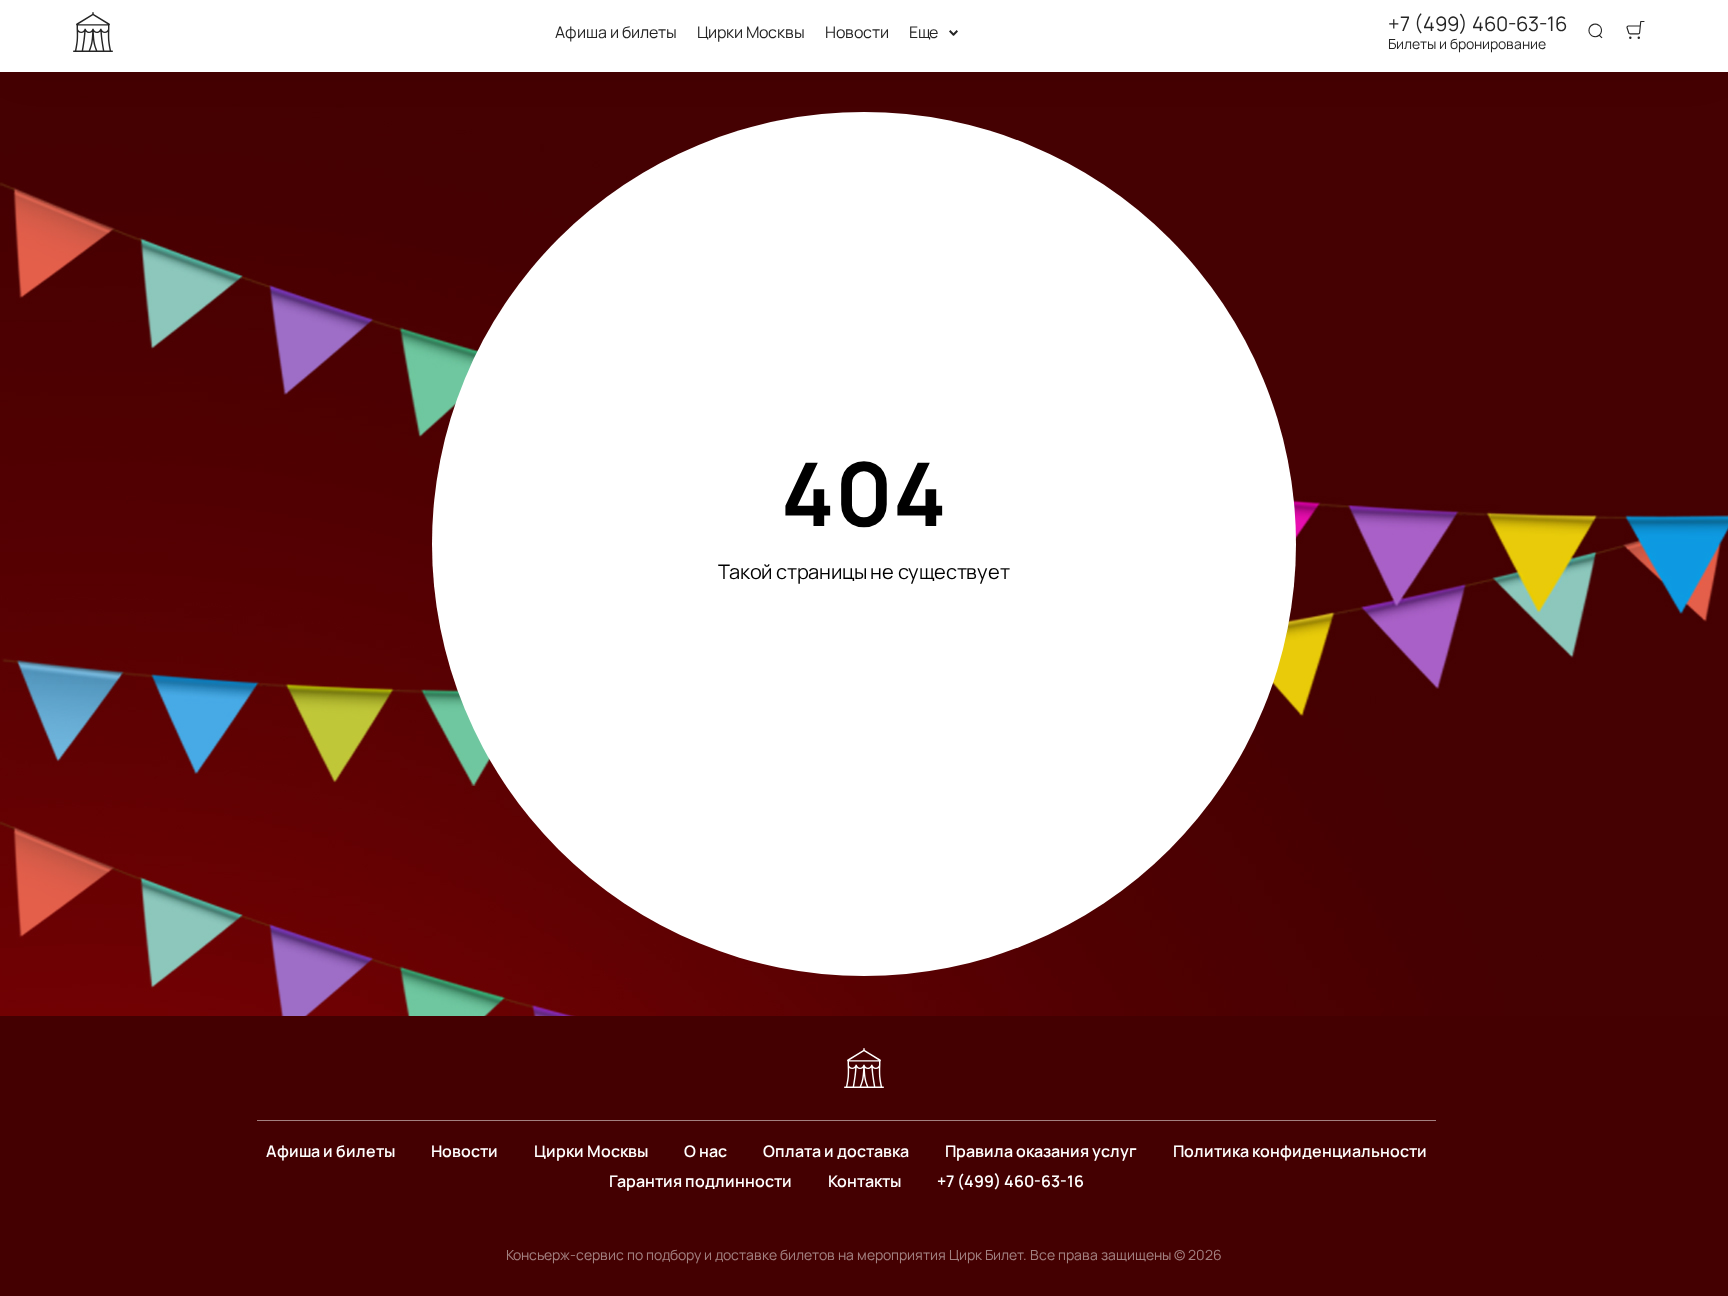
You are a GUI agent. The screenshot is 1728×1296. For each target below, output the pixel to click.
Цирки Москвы (751, 32)
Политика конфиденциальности (1300, 1151)
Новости (857, 32)
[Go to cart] (1635, 32)
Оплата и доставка (836, 1151)
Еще (924, 32)
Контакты (864, 1181)
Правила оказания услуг (1041, 1151)
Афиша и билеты (616, 32)
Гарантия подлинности (700, 1181)
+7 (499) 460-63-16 (1477, 24)
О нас (705, 1151)
